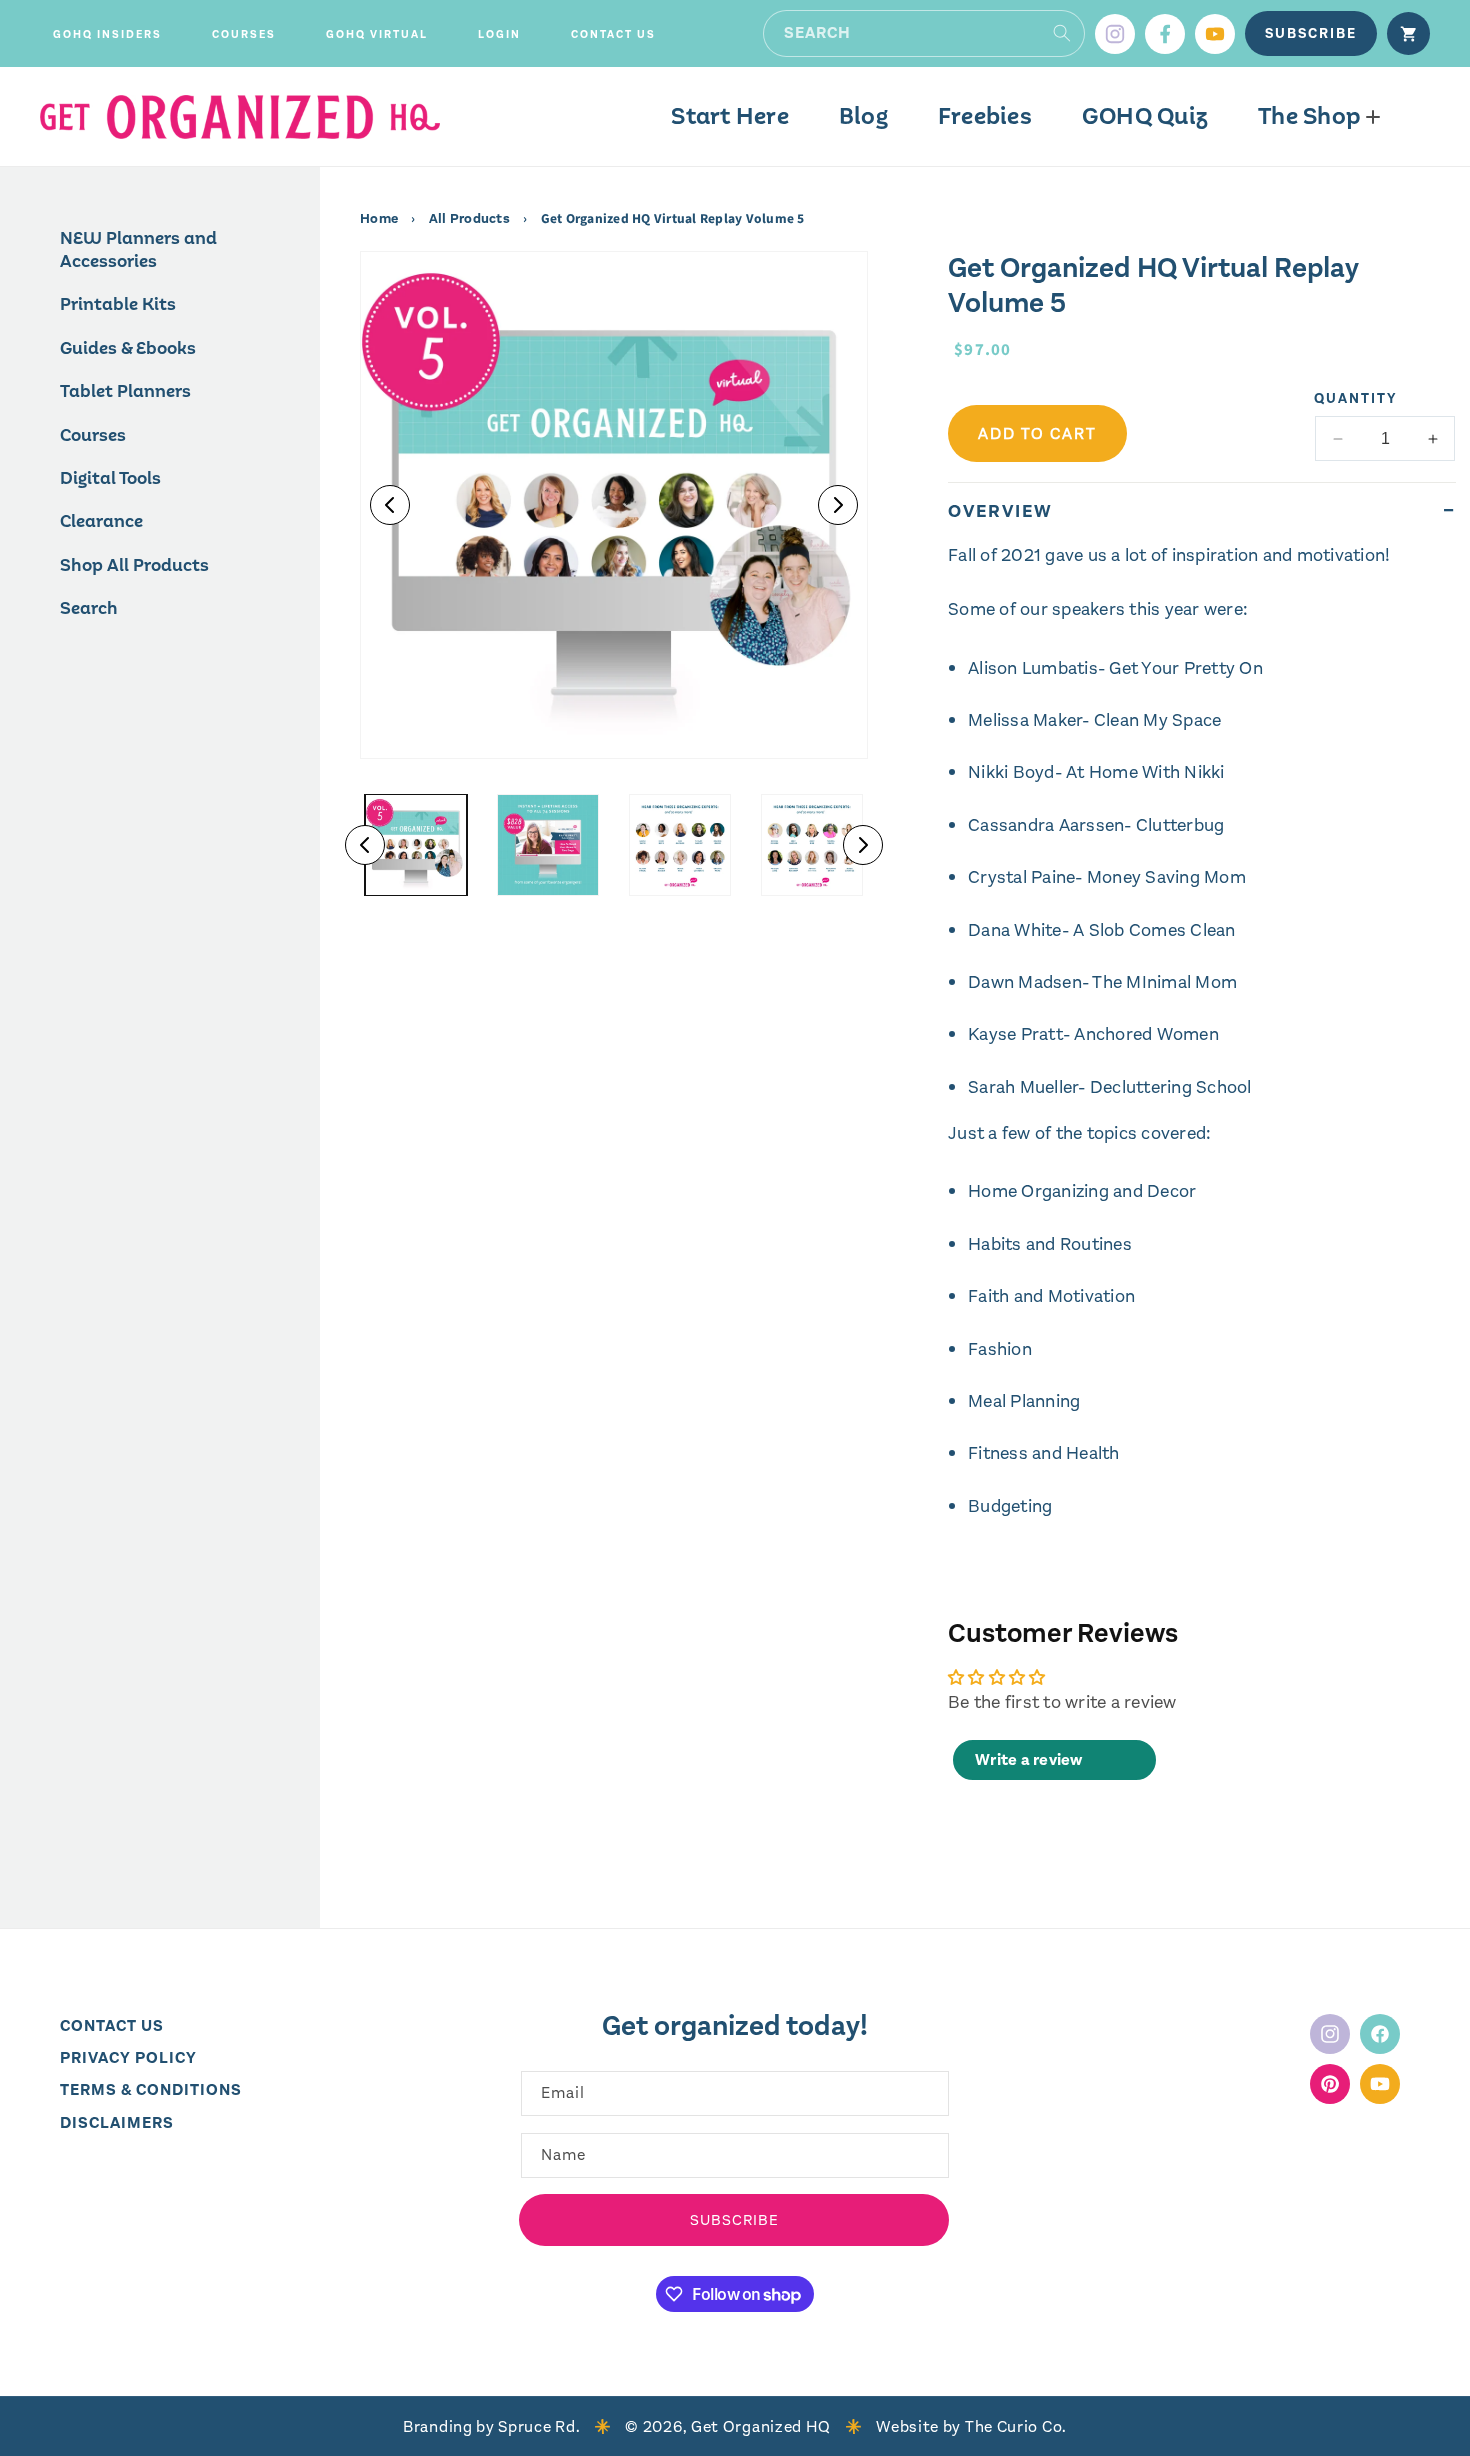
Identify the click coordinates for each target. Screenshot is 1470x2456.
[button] (107, 34)
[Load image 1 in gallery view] (416, 845)
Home (380, 219)
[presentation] (614, 505)
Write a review (1029, 1759)
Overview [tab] (1000, 511)
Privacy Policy (128, 2057)
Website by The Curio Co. (971, 2426)
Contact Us (112, 2025)
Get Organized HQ (761, 2426)
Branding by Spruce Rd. (491, 2426)
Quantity (1356, 398)
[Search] (1062, 33)
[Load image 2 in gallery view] (548, 845)
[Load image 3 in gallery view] (680, 845)
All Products (469, 219)
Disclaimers (117, 2122)
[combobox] (924, 33)
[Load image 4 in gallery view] (812, 845)
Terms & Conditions (151, 2090)
